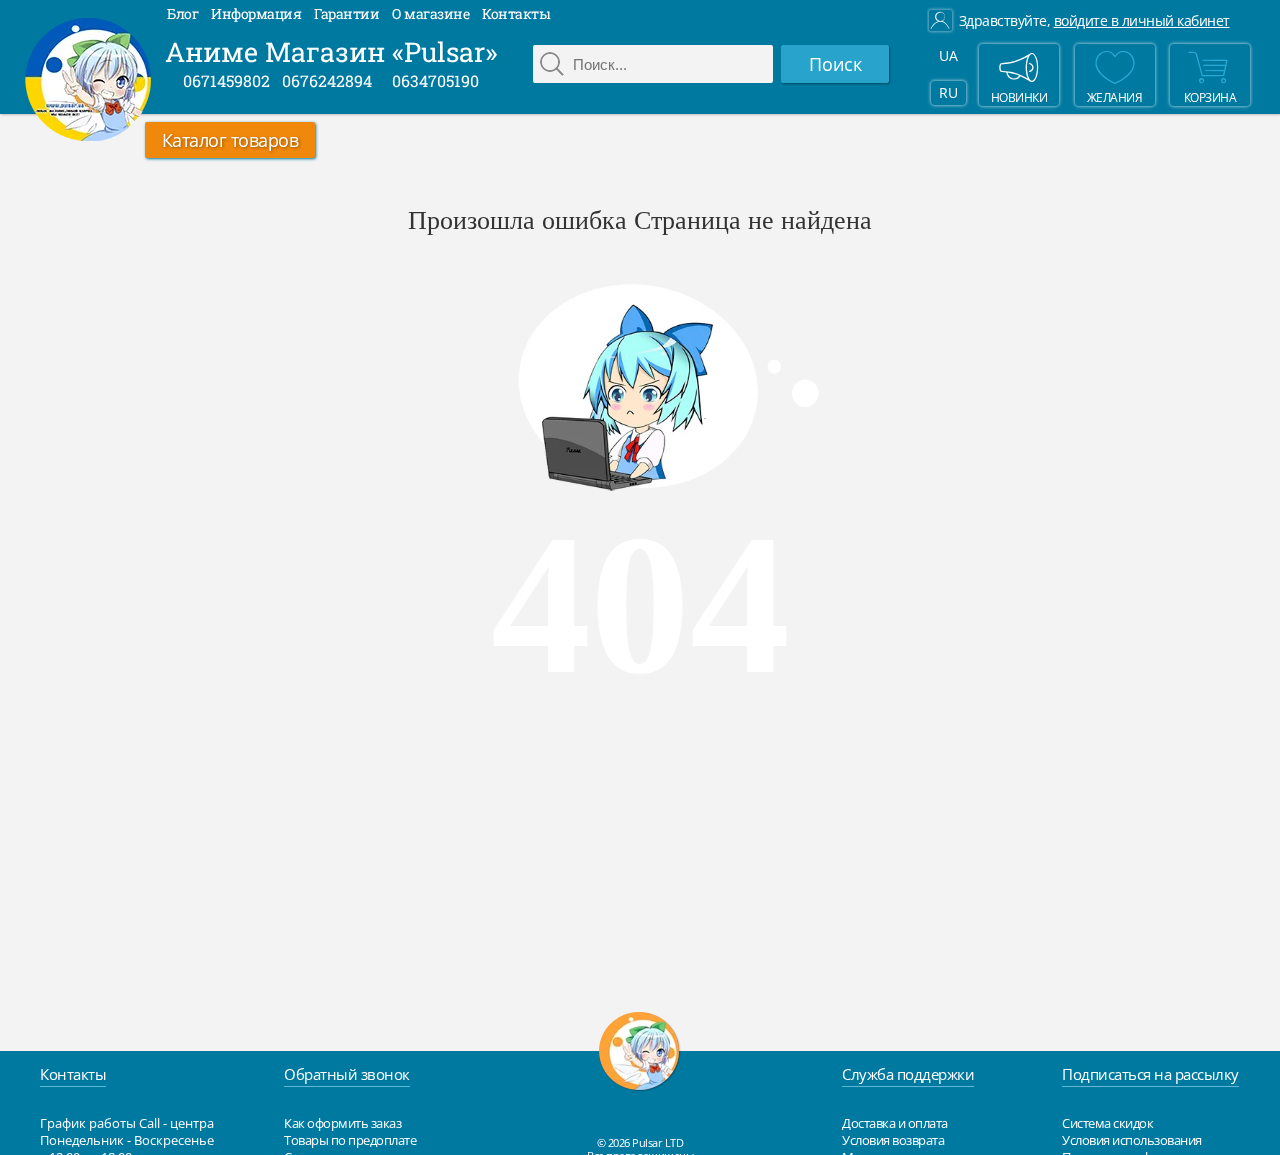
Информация (256, 13)
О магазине (430, 13)
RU (948, 92)
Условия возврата (893, 1140)
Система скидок (1107, 1123)
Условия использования (1132, 1140)
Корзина (1210, 97)
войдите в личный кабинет (1142, 21)
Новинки (1019, 97)
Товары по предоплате (350, 1140)
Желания (1115, 97)
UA (948, 55)
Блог (182, 13)
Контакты (516, 13)
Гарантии (346, 13)
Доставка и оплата (895, 1123)
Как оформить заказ (342, 1123)
